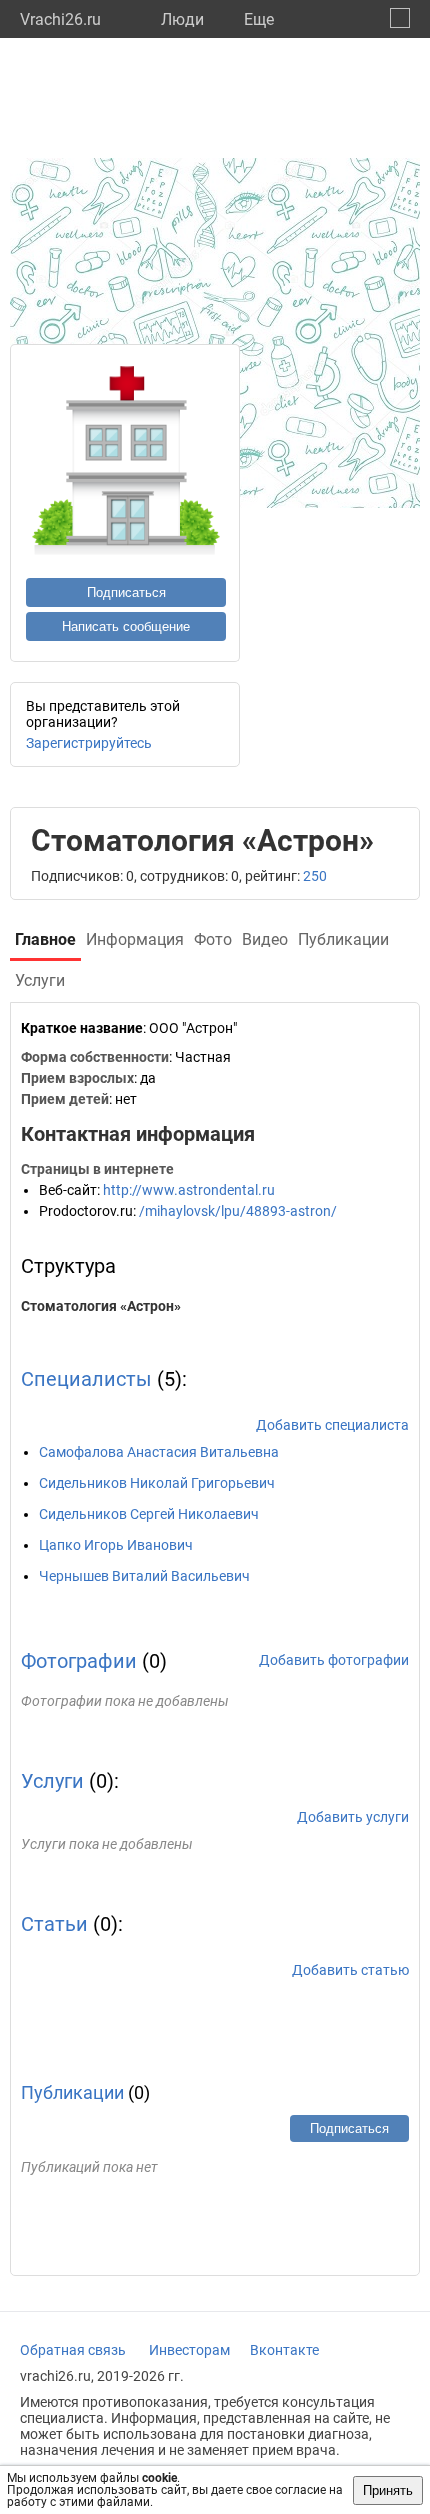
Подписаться (126, 592)
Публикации (72, 2092)
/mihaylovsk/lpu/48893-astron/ (238, 1211)
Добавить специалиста (332, 1425)
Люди (182, 19)
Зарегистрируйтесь (89, 743)
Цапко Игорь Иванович (116, 1545)
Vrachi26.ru (60, 19)
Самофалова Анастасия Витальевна (159, 1452)
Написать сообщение (126, 626)
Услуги (52, 1781)
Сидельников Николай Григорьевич (157, 1483)
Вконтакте (284, 2350)
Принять (388, 2490)
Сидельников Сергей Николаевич (149, 1514)
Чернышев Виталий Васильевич (144, 1576)
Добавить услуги (353, 1817)
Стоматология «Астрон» (101, 1306)
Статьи (54, 1924)
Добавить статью (350, 1970)
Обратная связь (73, 2350)
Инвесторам (189, 2350)
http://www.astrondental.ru (189, 1190)
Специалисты (86, 1379)
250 (315, 876)
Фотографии (79, 1661)
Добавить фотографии (334, 1660)
